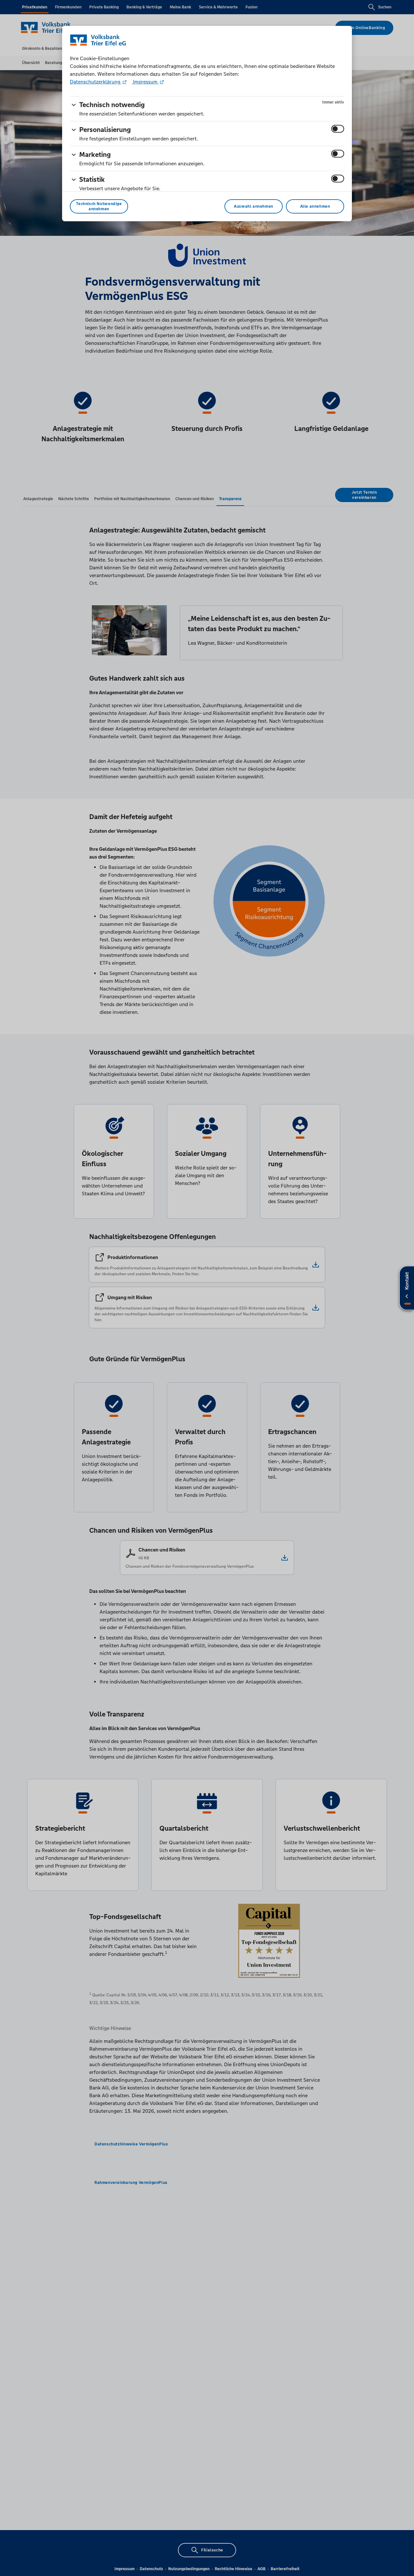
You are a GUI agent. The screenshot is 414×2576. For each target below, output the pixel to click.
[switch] (338, 129)
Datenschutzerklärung (96, 82)
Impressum (145, 82)
